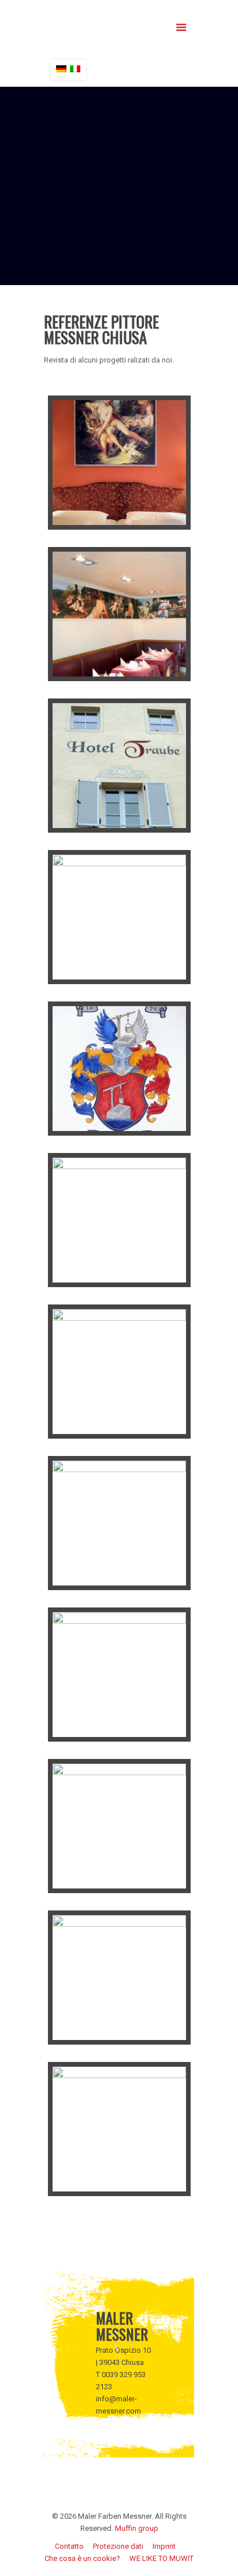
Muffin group (137, 2528)
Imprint (164, 2546)
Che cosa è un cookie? (82, 2558)
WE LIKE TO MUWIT (161, 2558)
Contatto (69, 2546)
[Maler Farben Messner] (119, 26)
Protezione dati (118, 2546)
